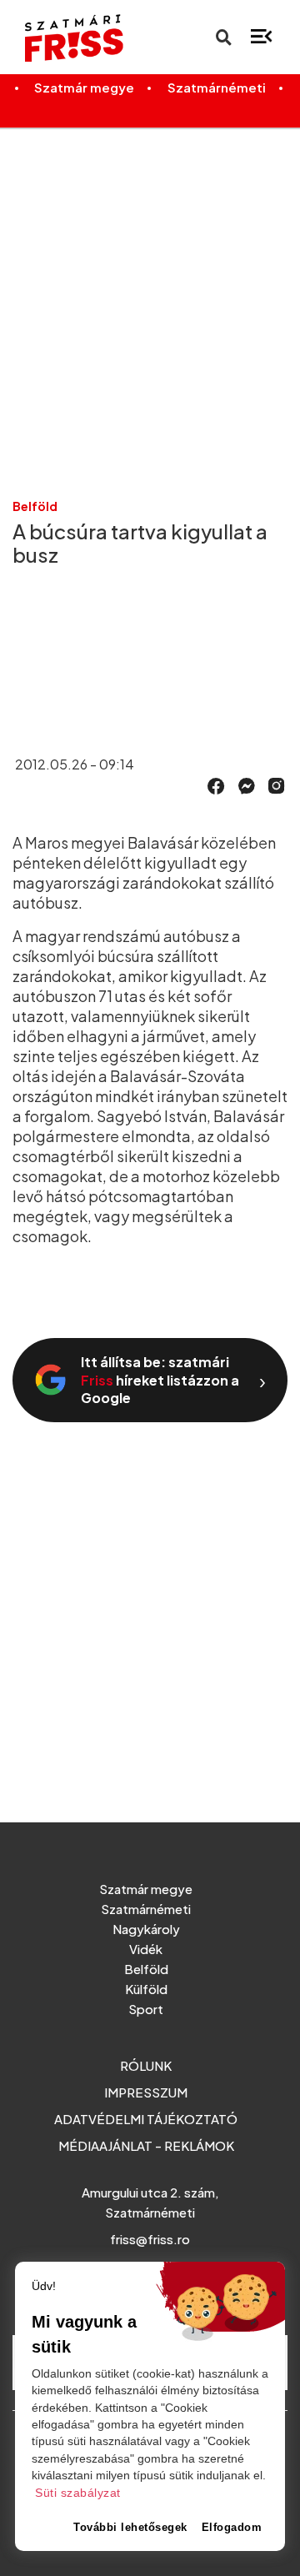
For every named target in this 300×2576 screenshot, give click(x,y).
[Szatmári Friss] (67, 38)
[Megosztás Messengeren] (247, 784)
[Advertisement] (150, 299)
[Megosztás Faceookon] (216, 784)
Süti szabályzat (78, 2493)
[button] (216, 786)
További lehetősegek (130, 2527)
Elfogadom (232, 2527)
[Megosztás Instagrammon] (277, 784)
